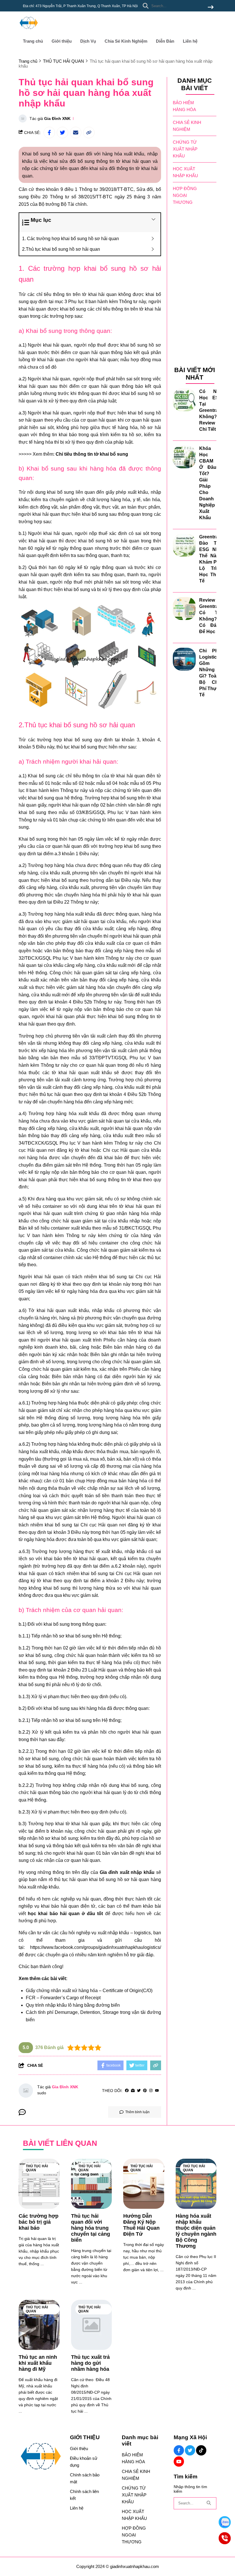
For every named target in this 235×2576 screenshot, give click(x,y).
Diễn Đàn (165, 41)
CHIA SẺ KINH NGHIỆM (187, 126)
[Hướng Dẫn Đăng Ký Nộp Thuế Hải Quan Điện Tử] (144, 2184)
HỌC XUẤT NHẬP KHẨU (185, 172)
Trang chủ (33, 41)
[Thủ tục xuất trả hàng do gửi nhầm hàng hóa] (92, 2325)
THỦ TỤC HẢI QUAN (37, 2168)
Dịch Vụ (88, 41)
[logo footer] (41, 2457)
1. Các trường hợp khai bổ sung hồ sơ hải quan (70, 239)
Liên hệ (190, 41)
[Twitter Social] (190, 2450)
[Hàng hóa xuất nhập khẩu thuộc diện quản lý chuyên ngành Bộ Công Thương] (196, 2184)
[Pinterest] (145, 2091)
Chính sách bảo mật (85, 2478)
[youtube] (157, 2091)
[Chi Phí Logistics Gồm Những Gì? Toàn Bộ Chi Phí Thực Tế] (184, 659)
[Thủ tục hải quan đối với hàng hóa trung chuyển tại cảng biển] (92, 2184)
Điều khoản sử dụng (84, 2462)
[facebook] (127, 2091)
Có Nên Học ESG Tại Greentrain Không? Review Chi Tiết (211, 410)
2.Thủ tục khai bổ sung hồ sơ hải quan (61, 249)
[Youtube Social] (179, 2462)
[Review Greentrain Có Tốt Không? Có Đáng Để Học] (184, 609)
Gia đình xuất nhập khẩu (127, 1872)
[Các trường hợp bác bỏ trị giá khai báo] (39, 2184)
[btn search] (211, 8)
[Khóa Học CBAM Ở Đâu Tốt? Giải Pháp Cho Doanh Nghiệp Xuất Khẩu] (184, 457)
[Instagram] (151, 2091)
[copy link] (89, 133)
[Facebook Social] (179, 2450)
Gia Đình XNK (57, 118)
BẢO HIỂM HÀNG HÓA (184, 106)
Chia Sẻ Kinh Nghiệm (126, 41)
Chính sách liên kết (84, 2495)
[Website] (133, 2091)
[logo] (29, 31)
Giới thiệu (62, 41)
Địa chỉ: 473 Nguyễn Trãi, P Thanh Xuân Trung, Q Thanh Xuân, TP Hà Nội (80, 6)
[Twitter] (139, 2091)
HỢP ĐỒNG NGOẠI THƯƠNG (185, 195)
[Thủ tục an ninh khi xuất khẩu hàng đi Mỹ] (39, 2325)
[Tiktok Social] (201, 2450)
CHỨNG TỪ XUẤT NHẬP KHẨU (185, 149)
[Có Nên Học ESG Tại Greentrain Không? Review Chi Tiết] (184, 400)
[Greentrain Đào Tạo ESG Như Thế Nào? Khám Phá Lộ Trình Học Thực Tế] (184, 545)
